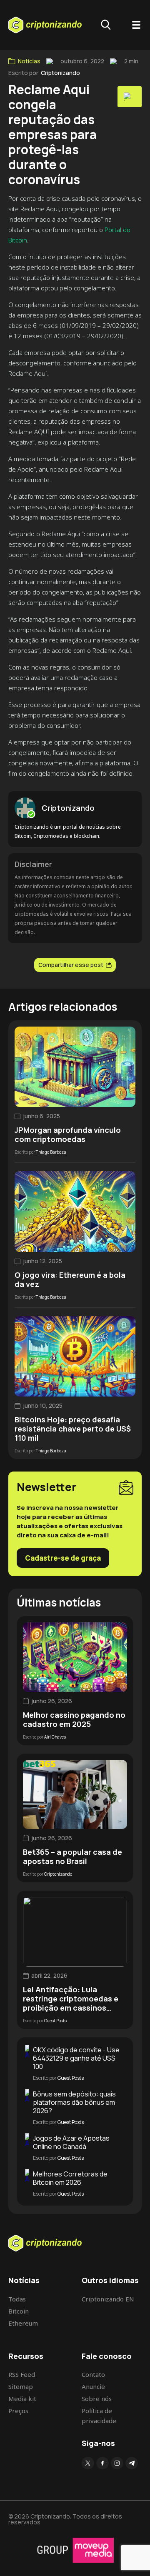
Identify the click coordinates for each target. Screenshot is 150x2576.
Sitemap (21, 2386)
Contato (93, 2374)
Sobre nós (97, 2399)
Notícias (29, 61)
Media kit (22, 2399)
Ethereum (23, 2323)
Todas (17, 2299)
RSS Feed (22, 2374)
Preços (18, 2411)
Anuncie (93, 2386)
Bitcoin (19, 2311)
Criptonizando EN (108, 2299)
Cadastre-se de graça (63, 1558)
